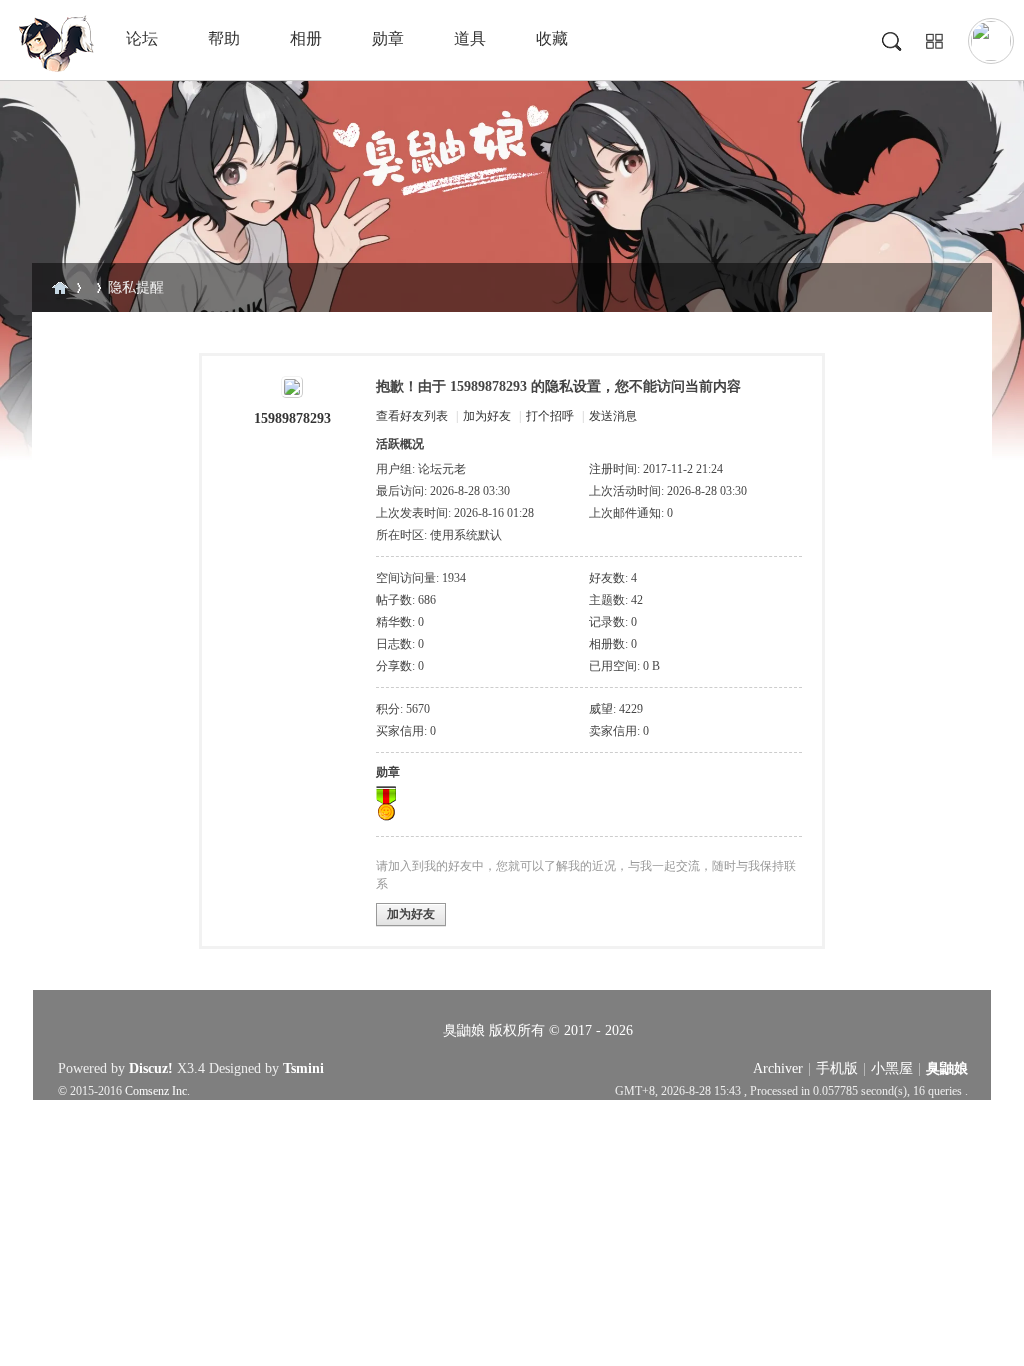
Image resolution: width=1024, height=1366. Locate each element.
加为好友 (487, 416)
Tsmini (303, 1068)
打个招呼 (550, 416)
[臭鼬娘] (55, 68)
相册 (306, 38)
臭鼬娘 (60, 287)
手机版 (837, 1068)
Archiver (778, 1068)
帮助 (224, 38)
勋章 (388, 38)
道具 (470, 38)
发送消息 (613, 416)
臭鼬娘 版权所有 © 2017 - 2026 (538, 1030)
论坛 (142, 38)
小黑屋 (892, 1068)
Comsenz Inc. (157, 1091)
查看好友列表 (412, 416)
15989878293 (292, 418)
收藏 (552, 38)
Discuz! (151, 1068)
